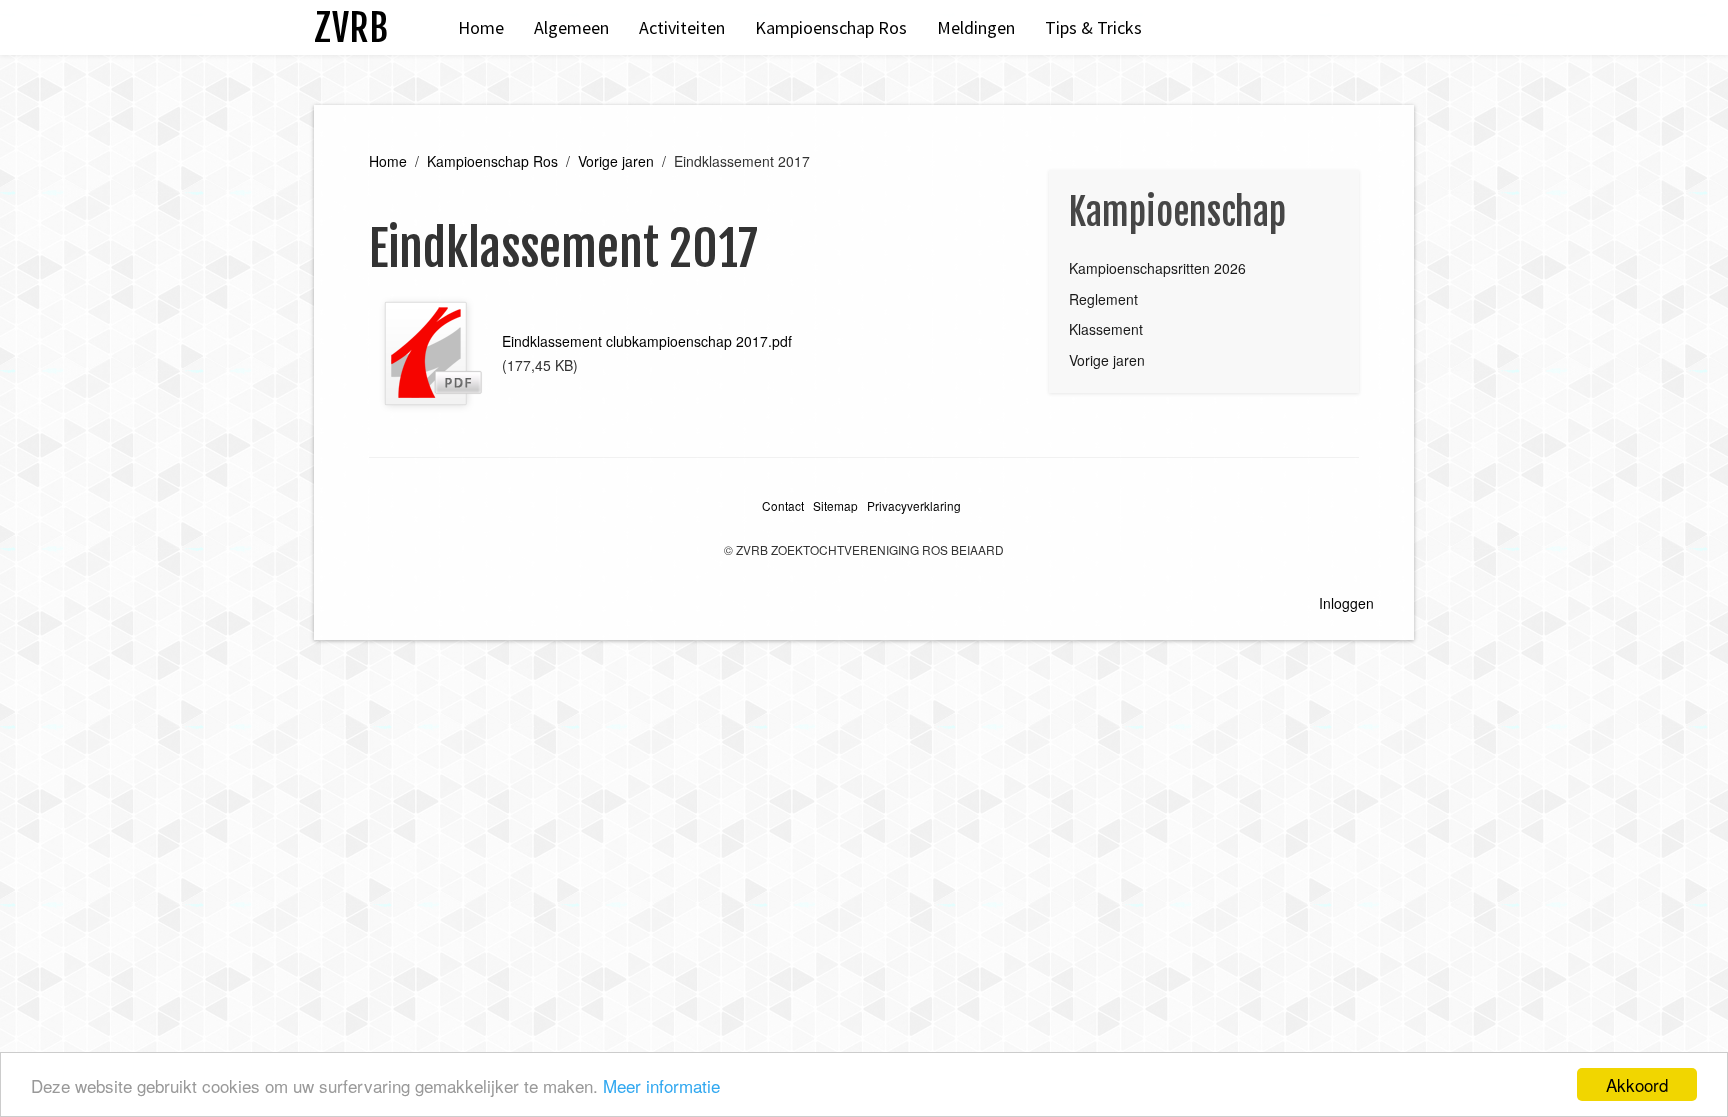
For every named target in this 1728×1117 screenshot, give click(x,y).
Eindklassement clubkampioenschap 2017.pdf (647, 341)
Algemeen (571, 27)
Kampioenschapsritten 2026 (1157, 268)
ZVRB (351, 27)
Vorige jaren (616, 161)
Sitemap (835, 505)
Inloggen (1346, 603)
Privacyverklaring (914, 505)
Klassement (1106, 329)
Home (481, 27)
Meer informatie (661, 1085)
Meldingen (976, 27)
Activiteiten (682, 27)
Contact (783, 505)
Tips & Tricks (1093, 27)
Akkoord (1637, 1084)
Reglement (1103, 299)
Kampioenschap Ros (831, 27)
